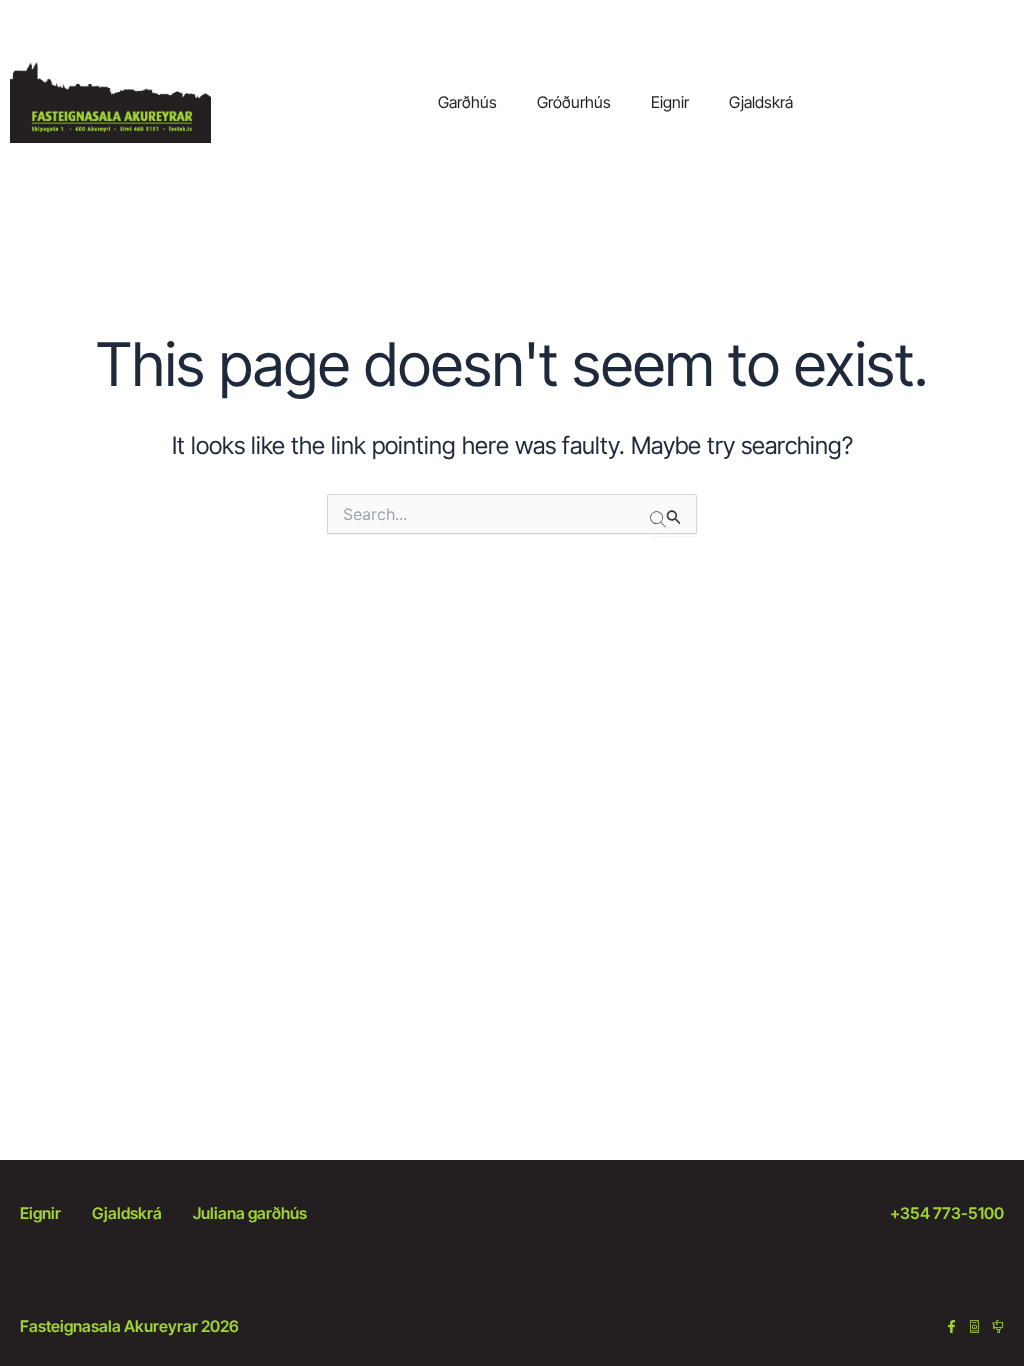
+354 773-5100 (947, 1213)
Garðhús (467, 102)
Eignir (670, 102)
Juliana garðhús (250, 1213)
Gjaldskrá (761, 102)
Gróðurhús (574, 102)
